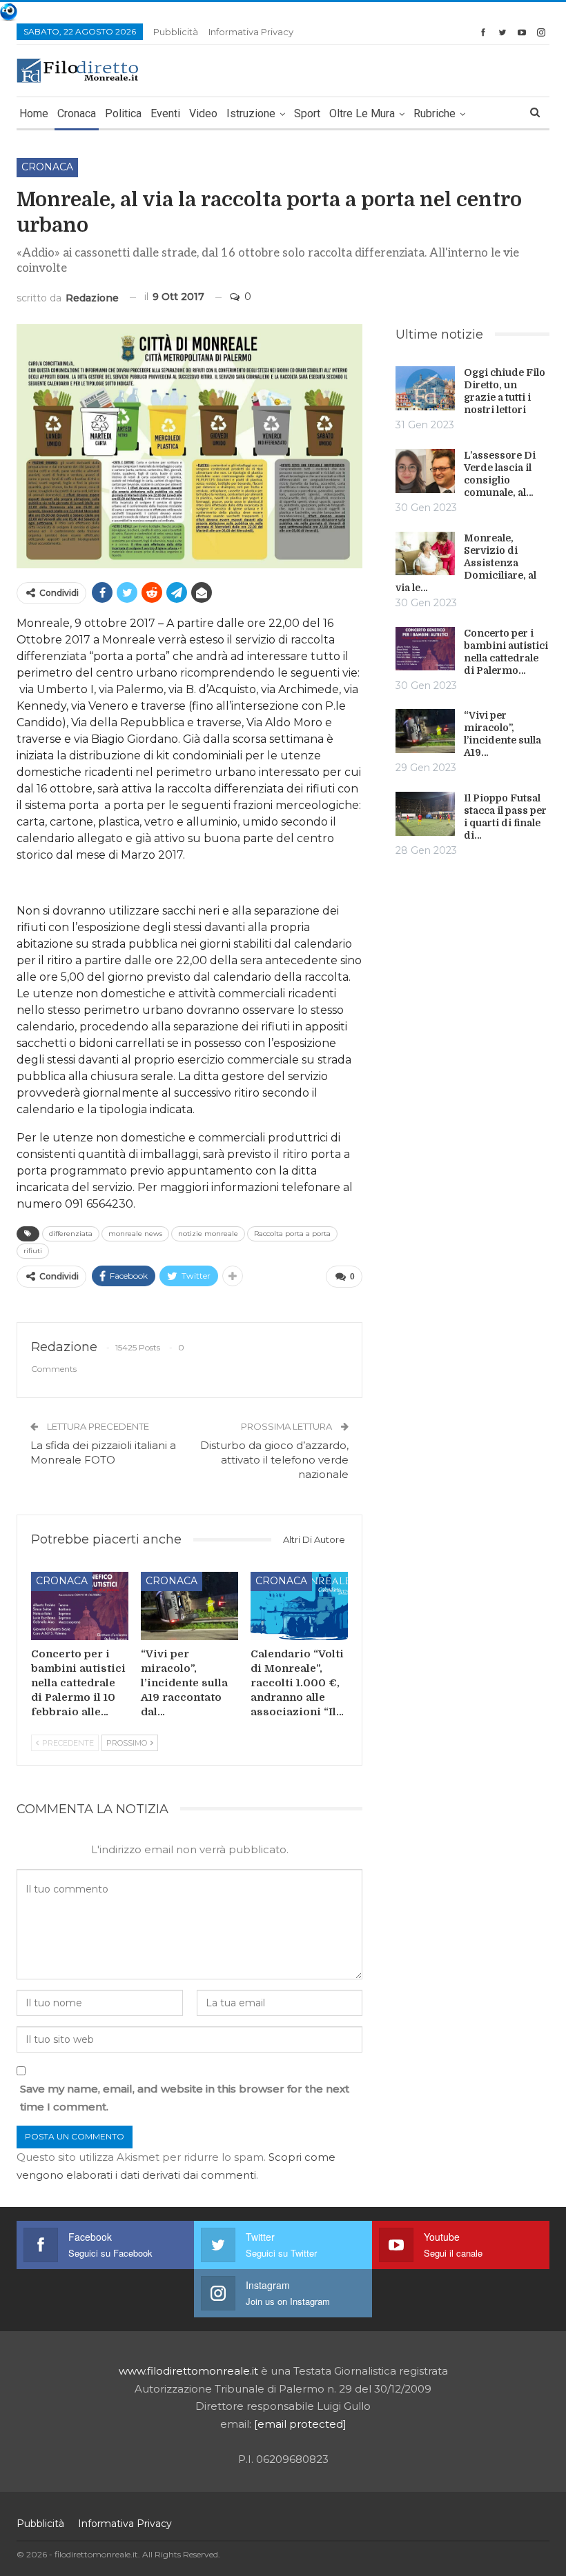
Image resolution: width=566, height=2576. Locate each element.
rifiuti (33, 1251)
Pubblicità (176, 32)
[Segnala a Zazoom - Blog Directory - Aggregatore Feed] (9, 11)
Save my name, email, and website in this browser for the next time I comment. (185, 2098)
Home (34, 113)
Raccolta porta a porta (292, 1234)
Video (203, 113)
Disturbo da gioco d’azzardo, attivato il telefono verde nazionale (274, 1460)
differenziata (71, 1234)
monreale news (135, 1234)
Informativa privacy (251, 32)
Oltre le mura (362, 113)
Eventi (165, 113)
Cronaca (77, 113)
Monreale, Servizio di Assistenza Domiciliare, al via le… (466, 563)
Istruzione (251, 113)
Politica (123, 113)
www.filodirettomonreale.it (188, 2371)
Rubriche (435, 113)
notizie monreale (208, 1234)
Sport (307, 113)
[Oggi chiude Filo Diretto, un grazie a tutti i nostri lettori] (425, 388)
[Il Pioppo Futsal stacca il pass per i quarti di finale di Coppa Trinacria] (425, 814)
